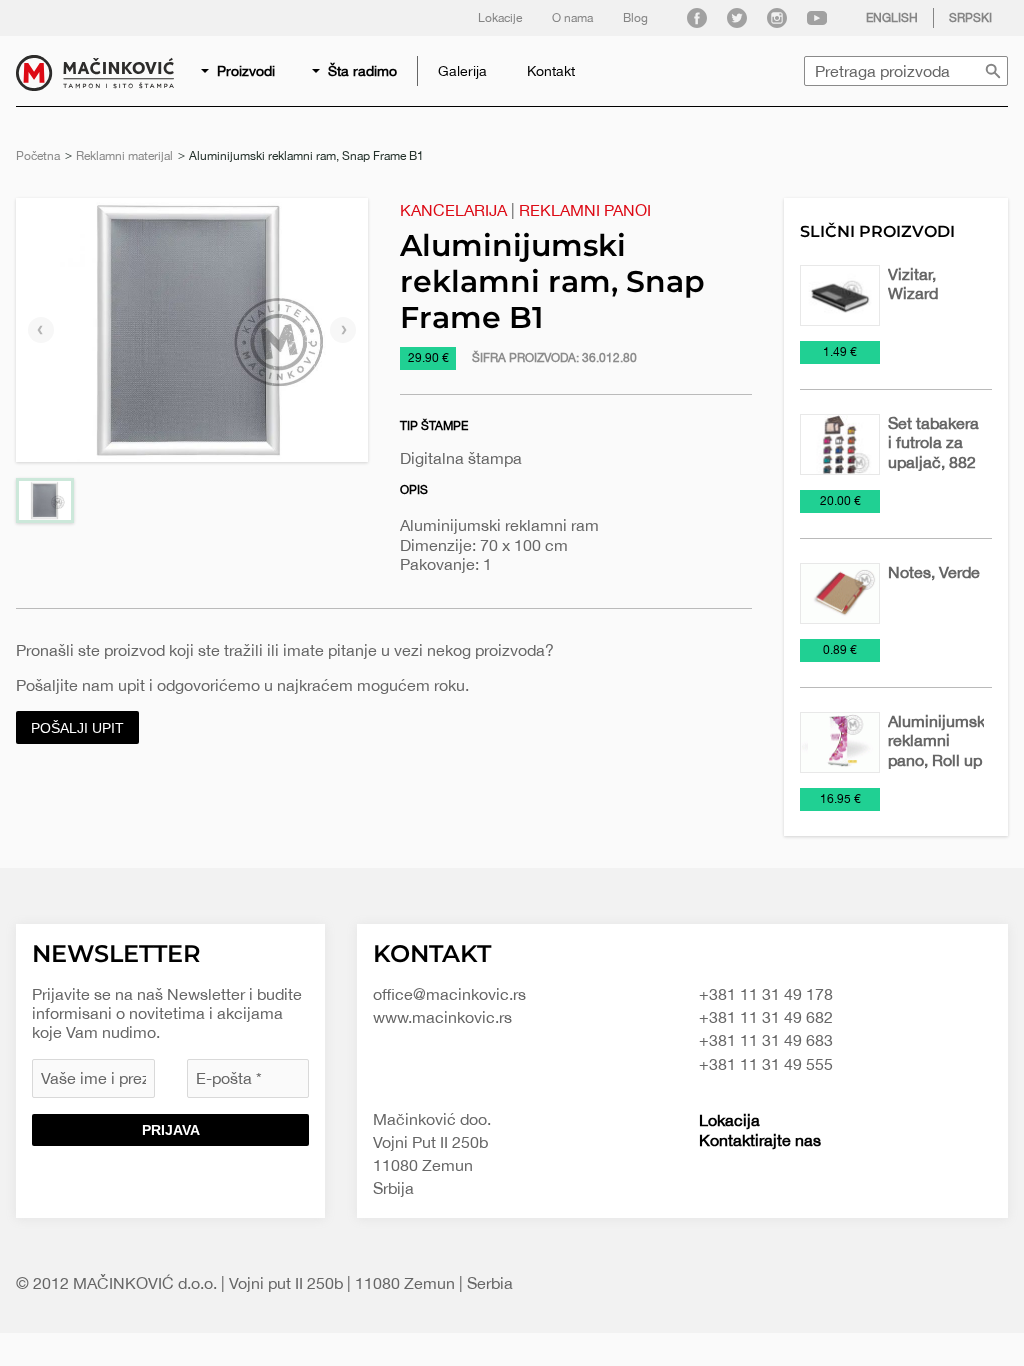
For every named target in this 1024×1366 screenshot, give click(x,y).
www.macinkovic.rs (442, 1017)
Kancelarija (453, 210)
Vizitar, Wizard (913, 283)
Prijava (171, 1130)
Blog (635, 18)
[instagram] (777, 18)
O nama (572, 18)
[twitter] (737, 18)
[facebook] (697, 18)
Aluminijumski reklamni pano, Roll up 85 (938, 750)
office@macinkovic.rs (449, 994)
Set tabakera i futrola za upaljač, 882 (933, 442)
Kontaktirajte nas (760, 1140)
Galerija (462, 71)
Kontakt (551, 71)
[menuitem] (239, 71)
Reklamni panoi (585, 210)
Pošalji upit (77, 728)
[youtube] (817, 18)
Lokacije (500, 18)
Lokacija (729, 1120)
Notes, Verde (934, 572)
